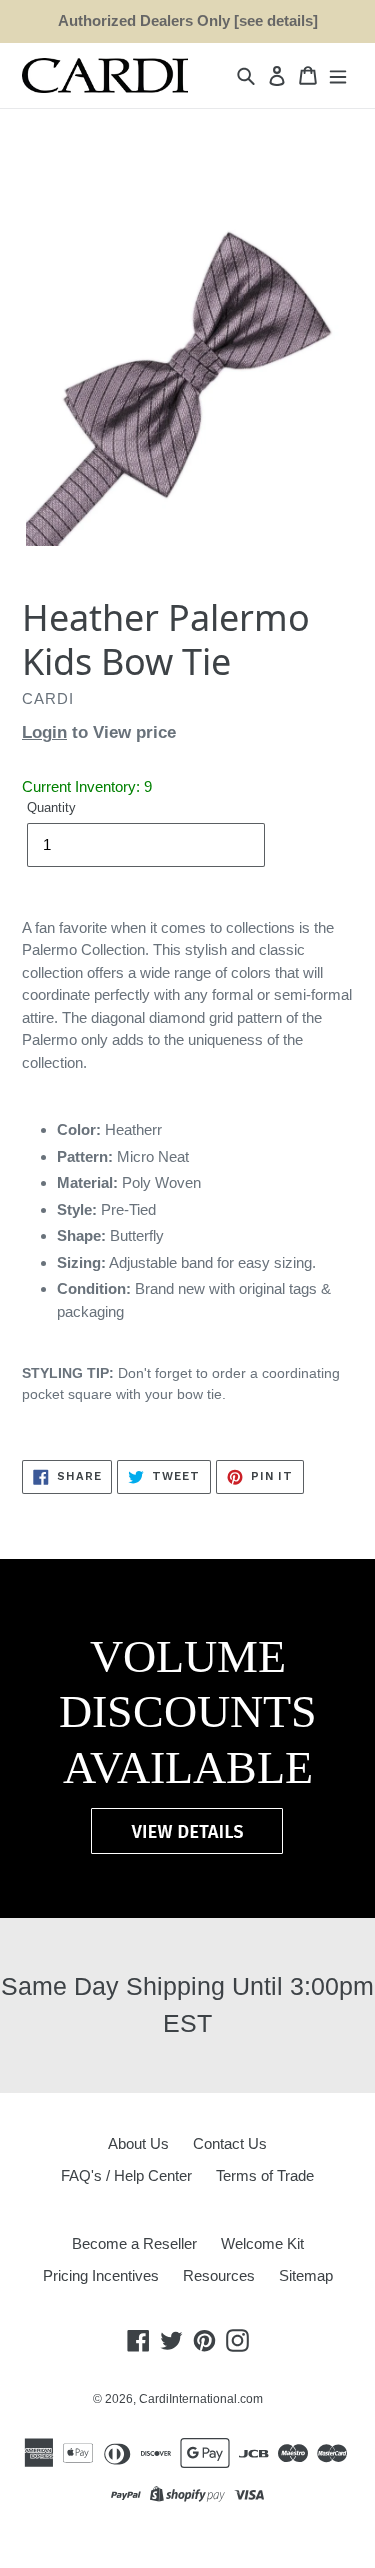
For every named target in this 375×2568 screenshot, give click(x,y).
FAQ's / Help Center (126, 2175)
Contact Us (230, 2143)
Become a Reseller (134, 2243)
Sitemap (306, 2275)
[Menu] (338, 75)
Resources (219, 2275)
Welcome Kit (262, 2243)
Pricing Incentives (101, 2275)
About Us (138, 2143)
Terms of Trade (265, 2175)
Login (44, 732)
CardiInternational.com (201, 2399)
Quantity (51, 807)
